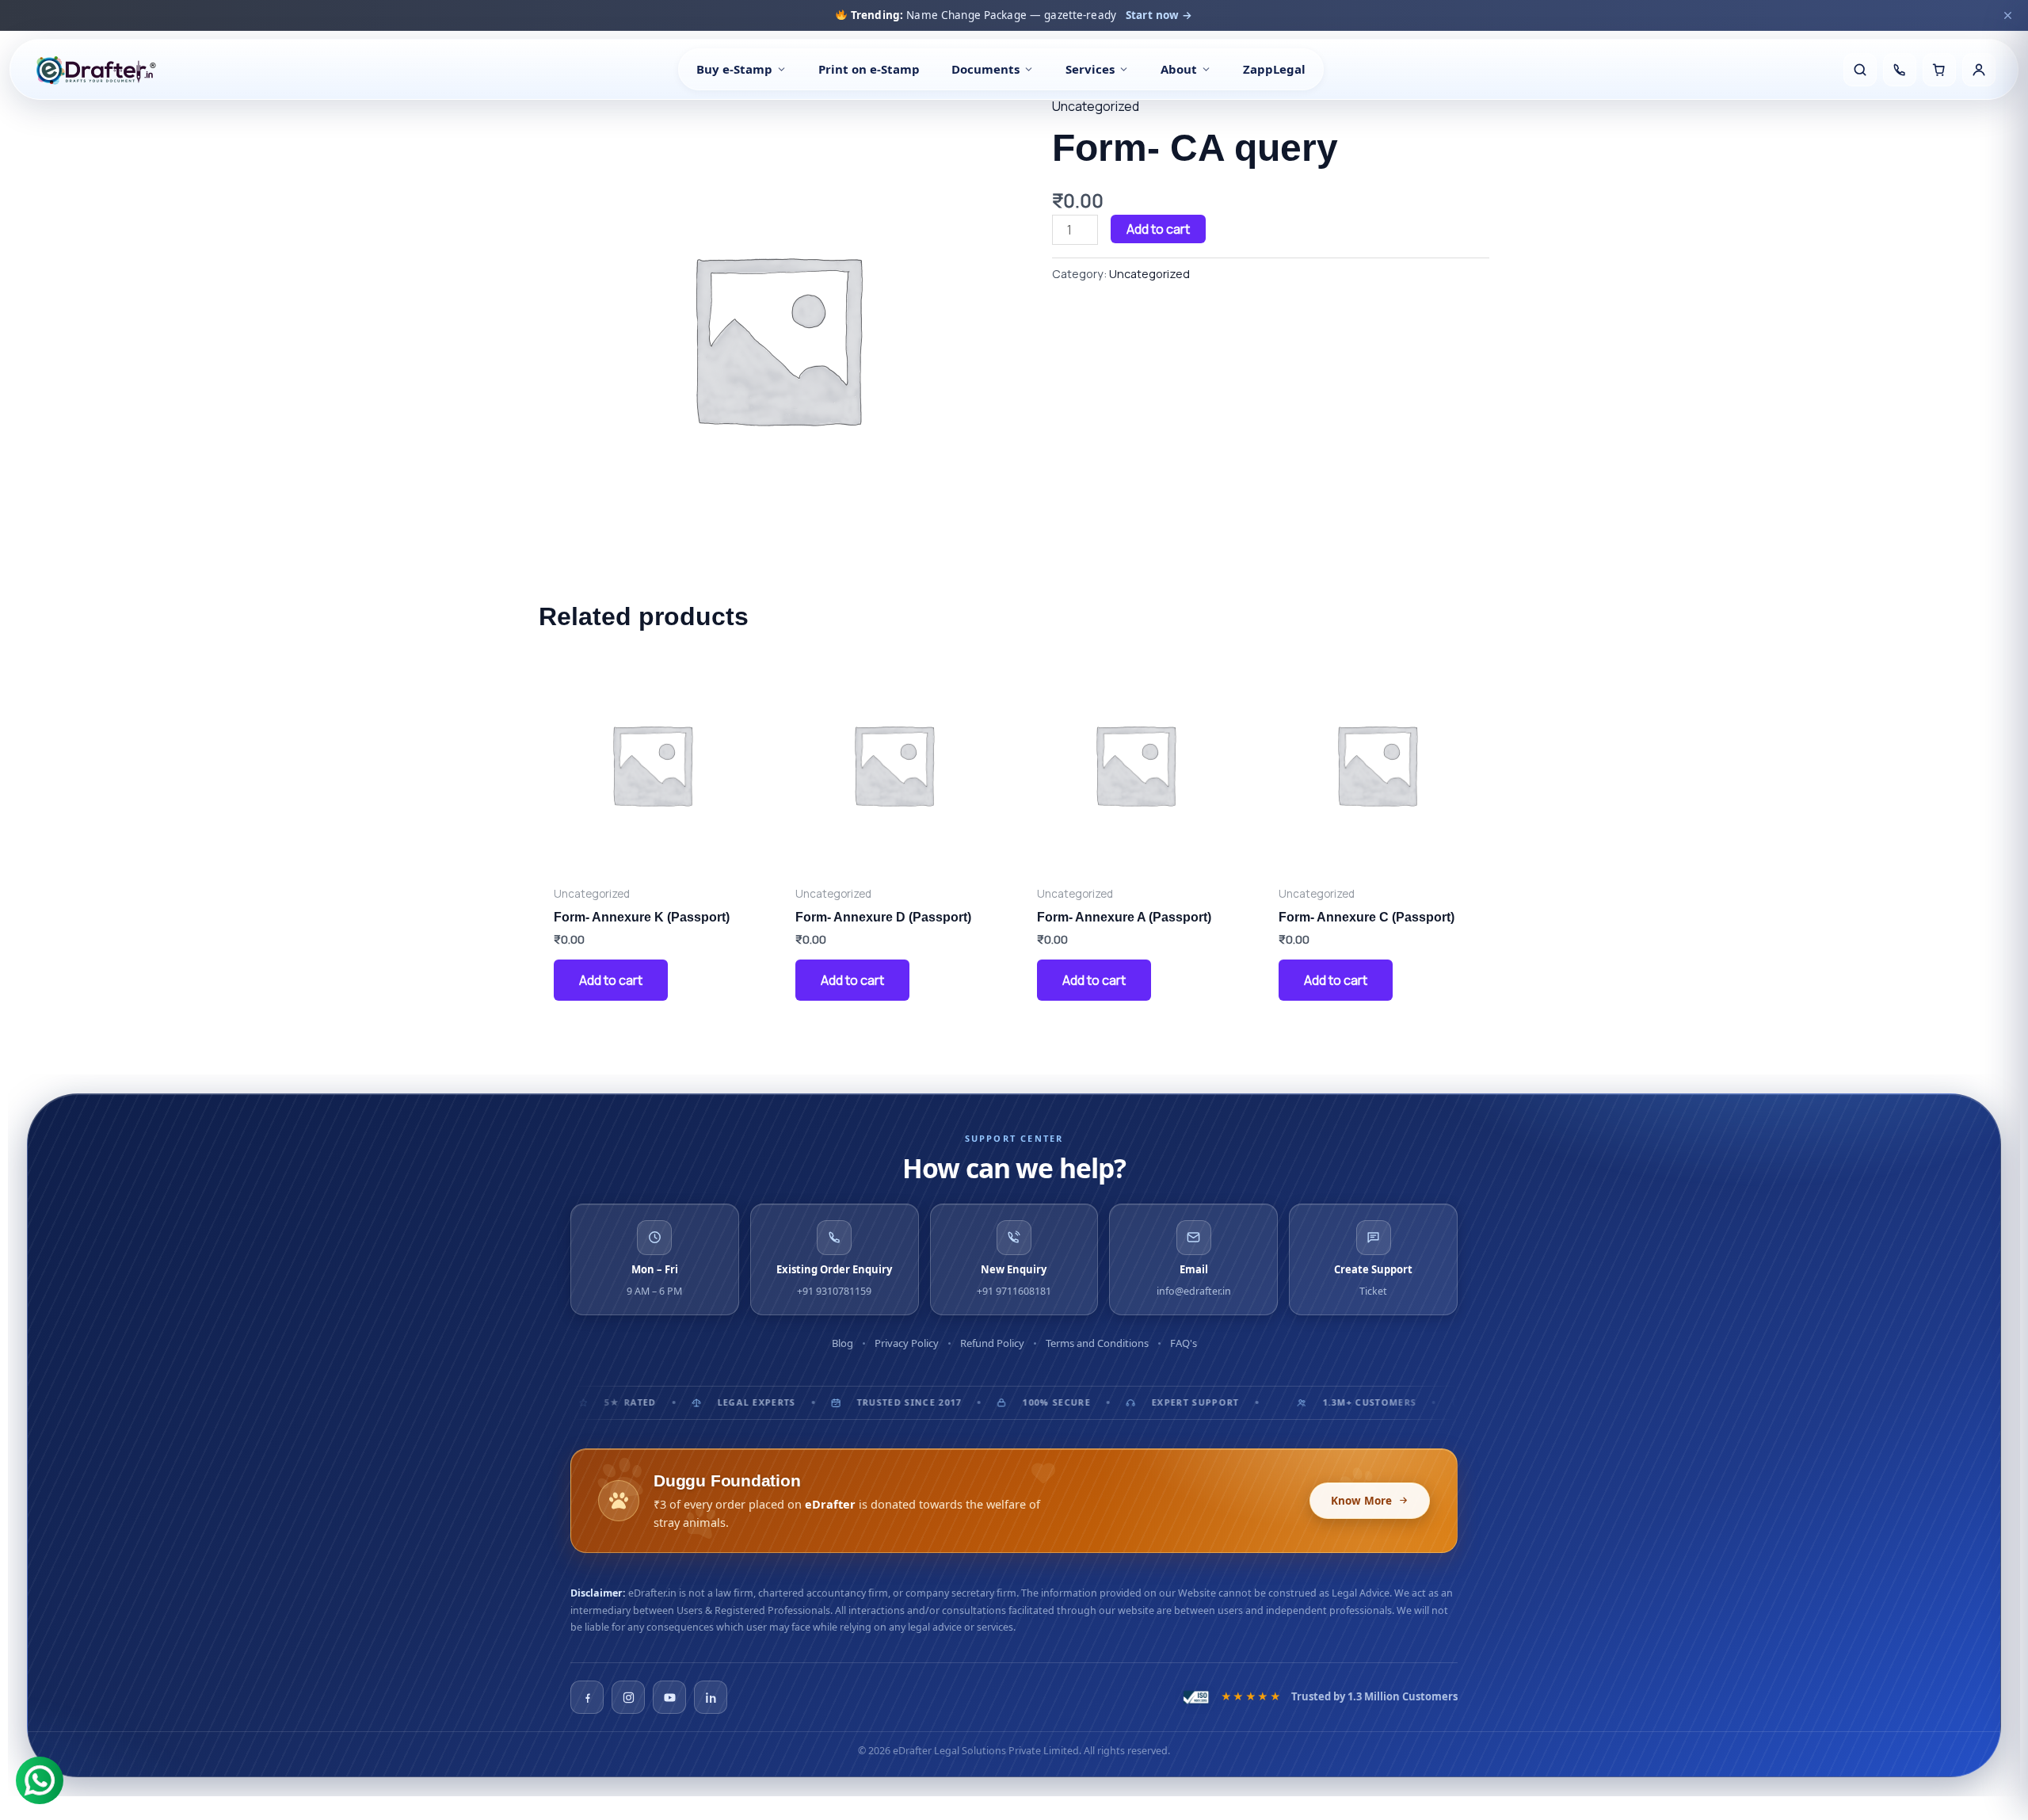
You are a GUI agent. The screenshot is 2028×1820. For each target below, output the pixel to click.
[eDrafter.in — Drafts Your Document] (95, 70)
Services (1090, 69)
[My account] (1979, 70)
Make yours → (1187, 15)
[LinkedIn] (711, 1697)
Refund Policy (992, 1343)
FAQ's (1184, 1343)
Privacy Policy (907, 1343)
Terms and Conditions (1097, 1343)
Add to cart (1158, 229)
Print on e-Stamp (869, 69)
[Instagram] (628, 1697)
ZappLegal (1274, 69)
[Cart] (1939, 70)
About (1179, 69)
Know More (1361, 1501)
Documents (985, 69)
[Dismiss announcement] (2007, 15)
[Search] (1860, 70)
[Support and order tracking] (1900, 70)
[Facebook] (587, 1697)
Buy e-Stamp (734, 69)
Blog (842, 1343)
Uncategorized (1096, 106)
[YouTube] (669, 1697)
